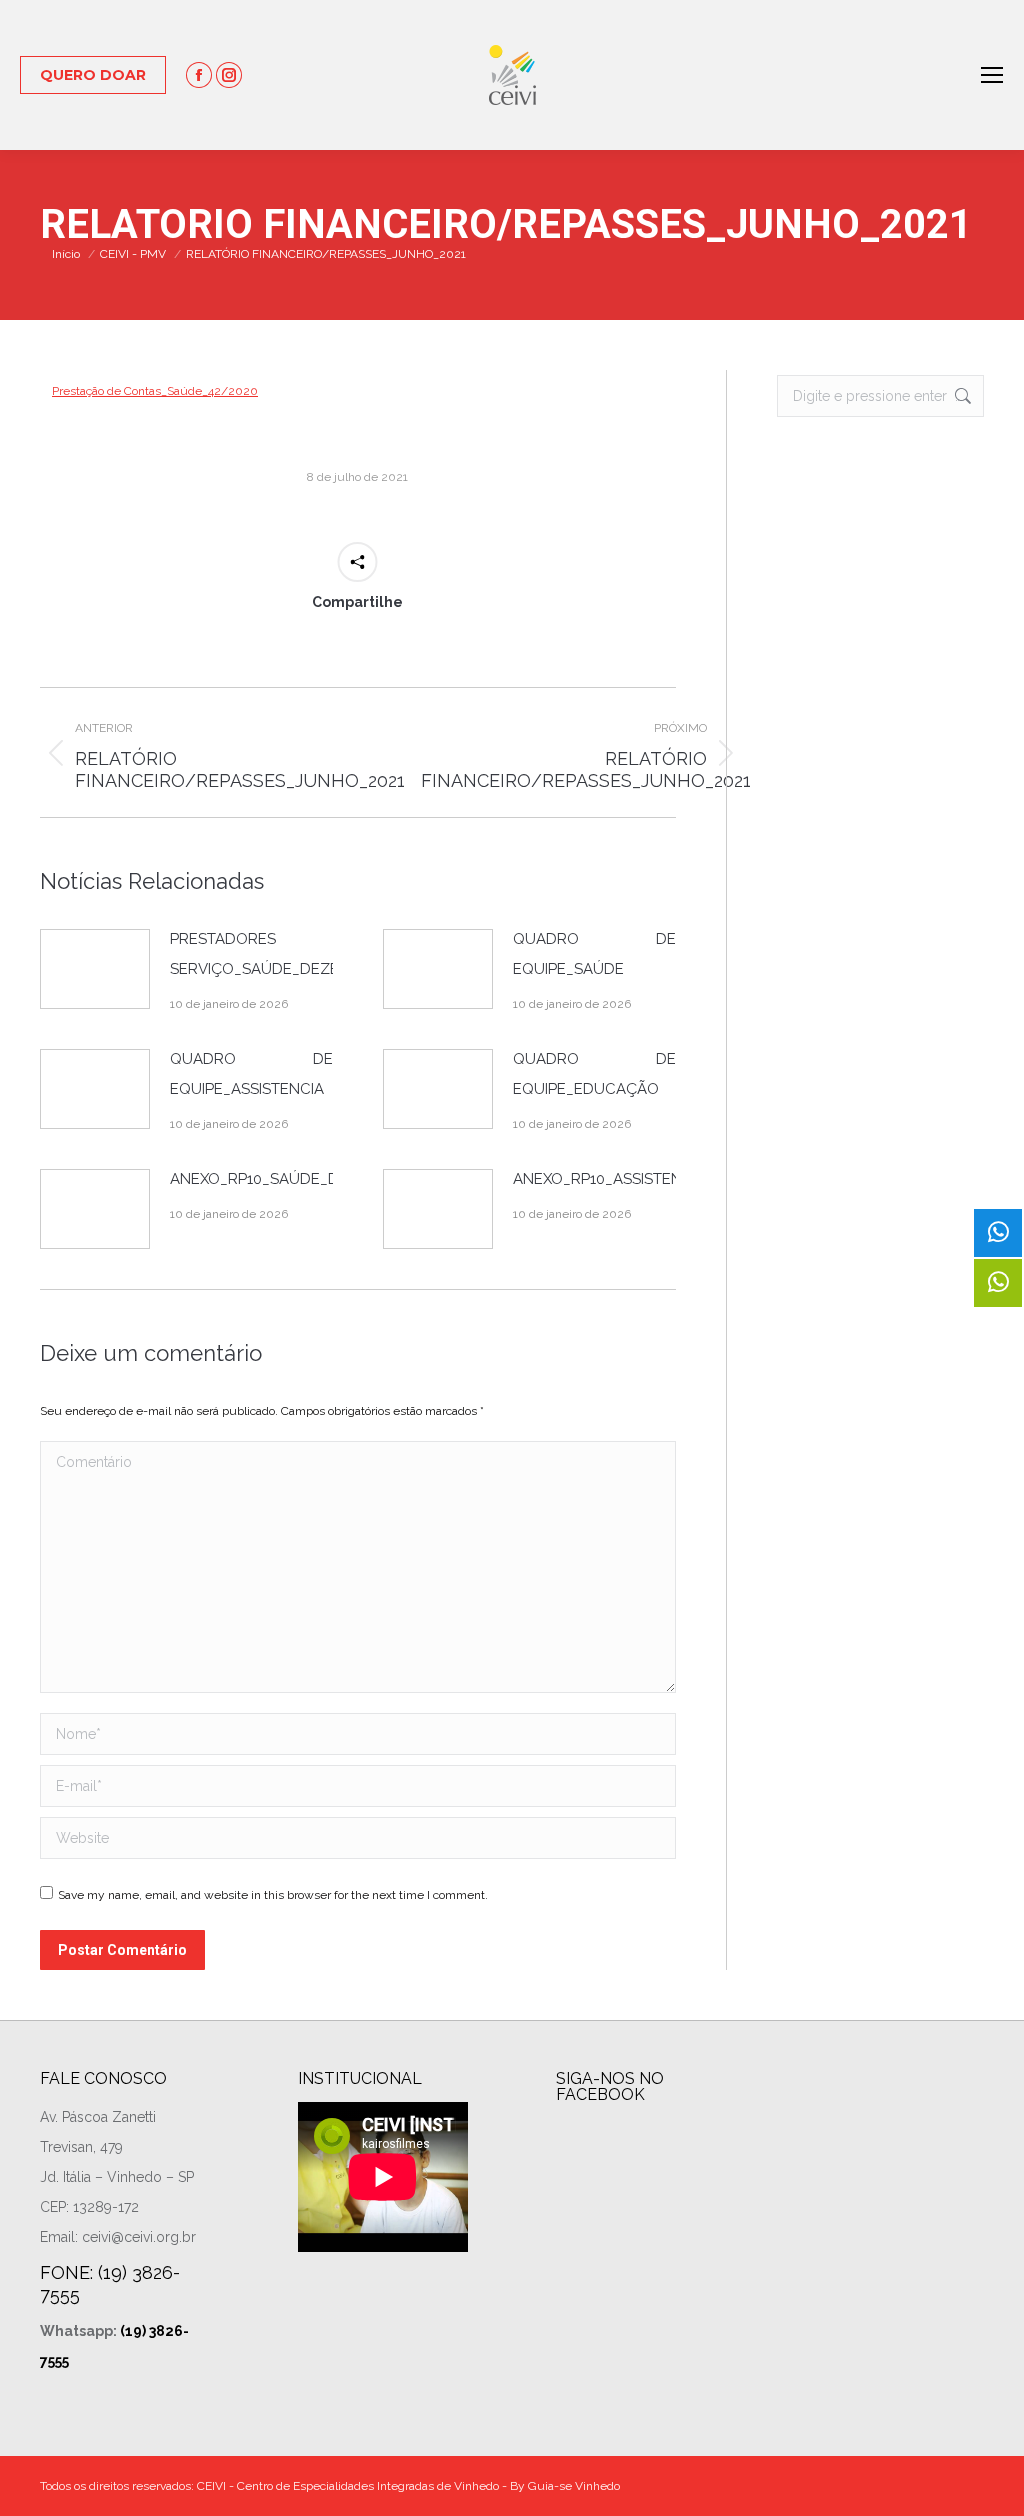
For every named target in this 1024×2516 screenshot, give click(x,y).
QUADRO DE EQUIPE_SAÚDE (594, 954)
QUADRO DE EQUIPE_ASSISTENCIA (251, 1074)
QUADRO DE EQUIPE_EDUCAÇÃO (594, 1074)
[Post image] (95, 969)
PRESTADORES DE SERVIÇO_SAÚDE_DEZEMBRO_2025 (297, 954)
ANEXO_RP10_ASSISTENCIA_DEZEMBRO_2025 (675, 1179)
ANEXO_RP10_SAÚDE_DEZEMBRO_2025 (311, 1179)
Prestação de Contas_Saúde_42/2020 (155, 391)
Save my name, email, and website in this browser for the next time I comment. (273, 1895)
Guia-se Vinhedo (574, 2486)
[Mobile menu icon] (992, 75)
